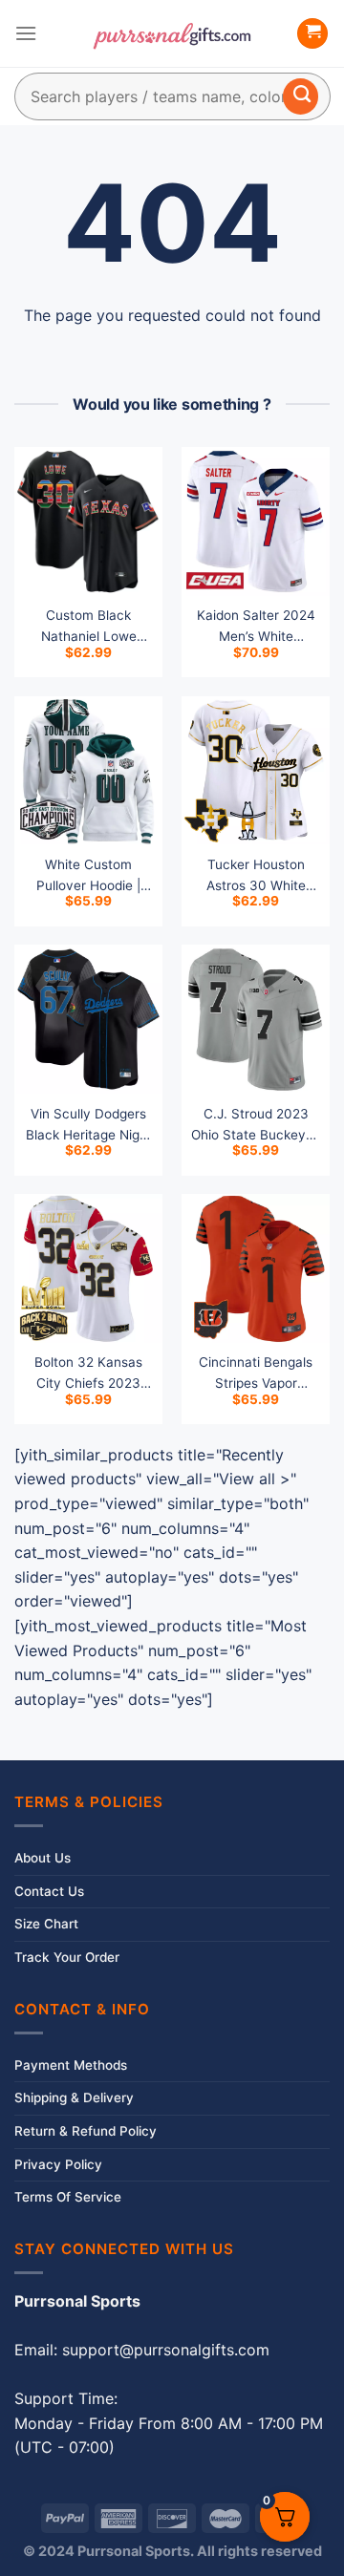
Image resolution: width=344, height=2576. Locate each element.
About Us (43, 1858)
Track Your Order (67, 1957)
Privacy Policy (58, 2164)
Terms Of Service (68, 2197)
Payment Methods (71, 2065)
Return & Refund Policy (86, 2131)
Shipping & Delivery (74, 2097)
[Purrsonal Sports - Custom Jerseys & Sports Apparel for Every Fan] (172, 33)
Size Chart (46, 1924)
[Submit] (301, 96)
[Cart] (312, 34)
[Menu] (26, 33)
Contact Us (49, 1891)
